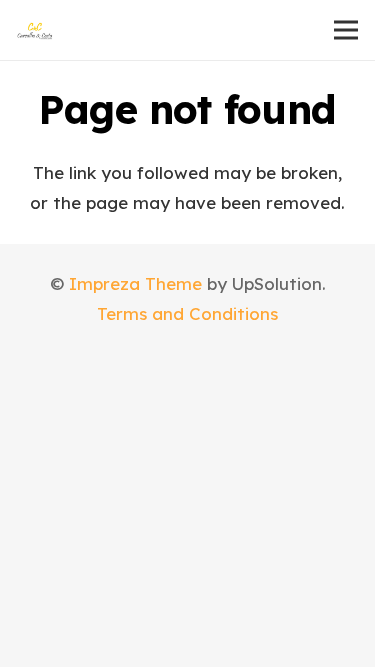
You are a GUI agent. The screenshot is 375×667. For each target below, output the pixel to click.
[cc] (35, 30)
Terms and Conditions (187, 313)
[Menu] (345, 30)
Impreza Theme (135, 283)
